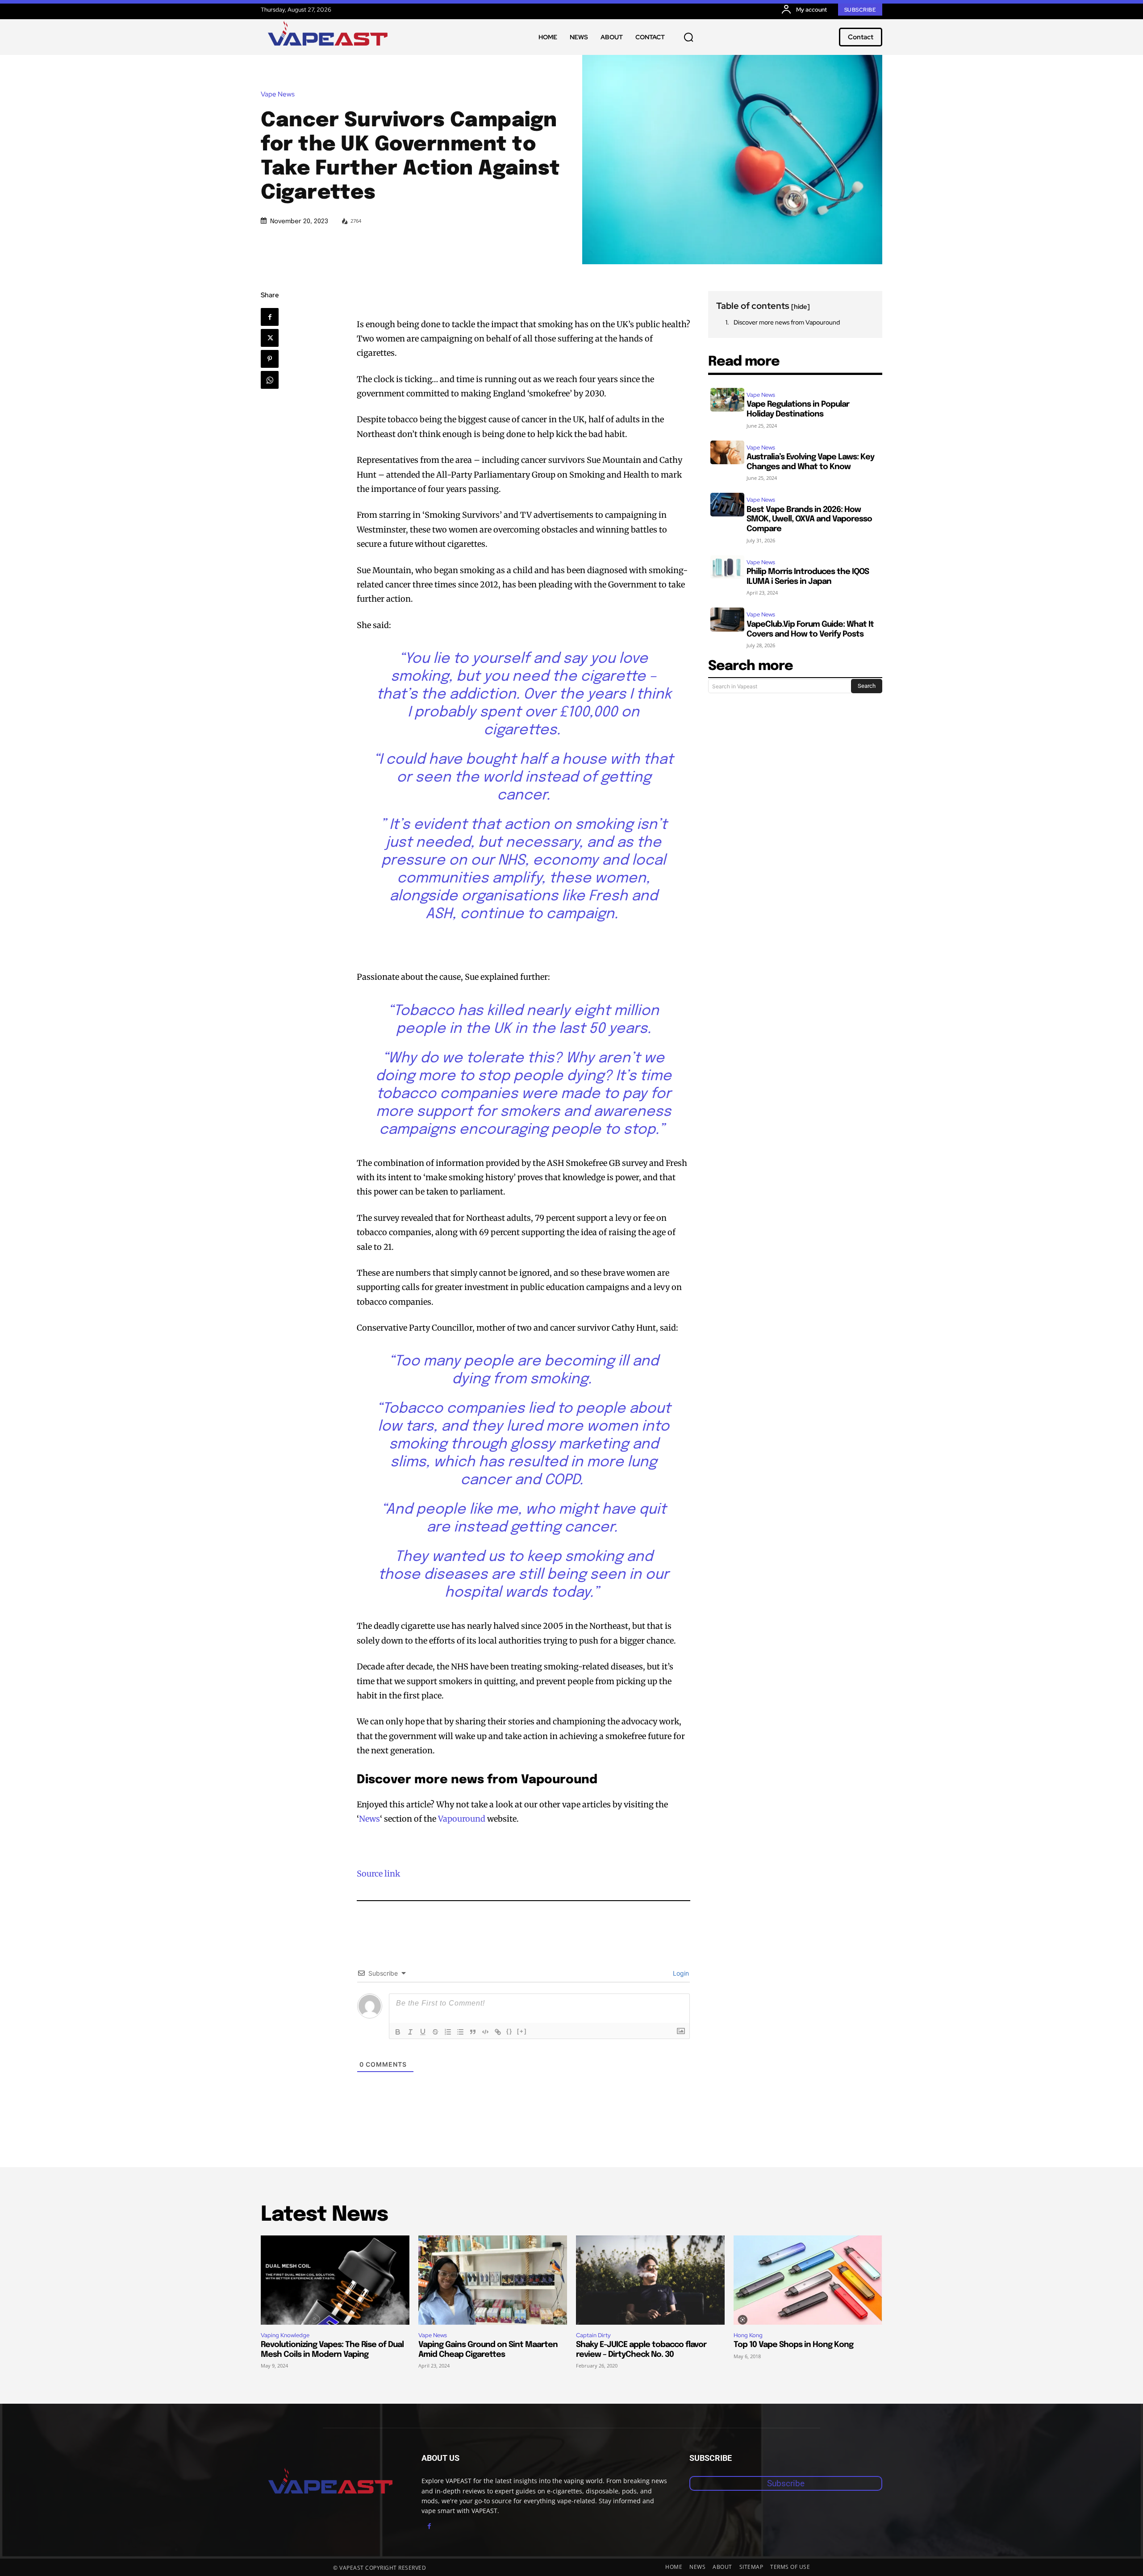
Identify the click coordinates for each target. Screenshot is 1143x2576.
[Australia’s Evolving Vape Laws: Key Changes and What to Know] (727, 452)
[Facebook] (270, 317)
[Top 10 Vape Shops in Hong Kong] (808, 2280)
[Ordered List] (448, 2032)
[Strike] (435, 2032)
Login (680, 1973)
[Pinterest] (270, 359)
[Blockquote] (473, 2032)
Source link (378, 1874)
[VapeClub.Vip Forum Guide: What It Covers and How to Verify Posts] (727, 619)
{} (509, 2031)
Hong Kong (748, 2335)
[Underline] (423, 2032)
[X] (270, 338)
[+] (522, 2031)
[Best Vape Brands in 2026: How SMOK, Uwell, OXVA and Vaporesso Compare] (727, 505)
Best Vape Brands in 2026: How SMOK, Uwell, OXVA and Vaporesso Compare (809, 519)
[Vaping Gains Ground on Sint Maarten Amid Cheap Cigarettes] (493, 2280)
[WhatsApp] (270, 380)
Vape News (278, 94)
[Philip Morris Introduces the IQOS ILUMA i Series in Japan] (727, 567)
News (369, 1819)
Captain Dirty (593, 2335)
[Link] (498, 2032)
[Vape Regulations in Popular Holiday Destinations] (727, 400)
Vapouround (462, 1819)
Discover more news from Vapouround (787, 322)
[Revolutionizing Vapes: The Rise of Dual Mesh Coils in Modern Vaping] (335, 2280)
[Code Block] (485, 2032)
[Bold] (398, 2032)
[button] (688, 37)
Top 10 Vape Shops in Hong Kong (793, 2345)
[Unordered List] (460, 2032)
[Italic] (410, 2032)
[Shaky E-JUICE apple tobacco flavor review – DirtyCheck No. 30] (650, 2280)
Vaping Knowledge (285, 2335)
